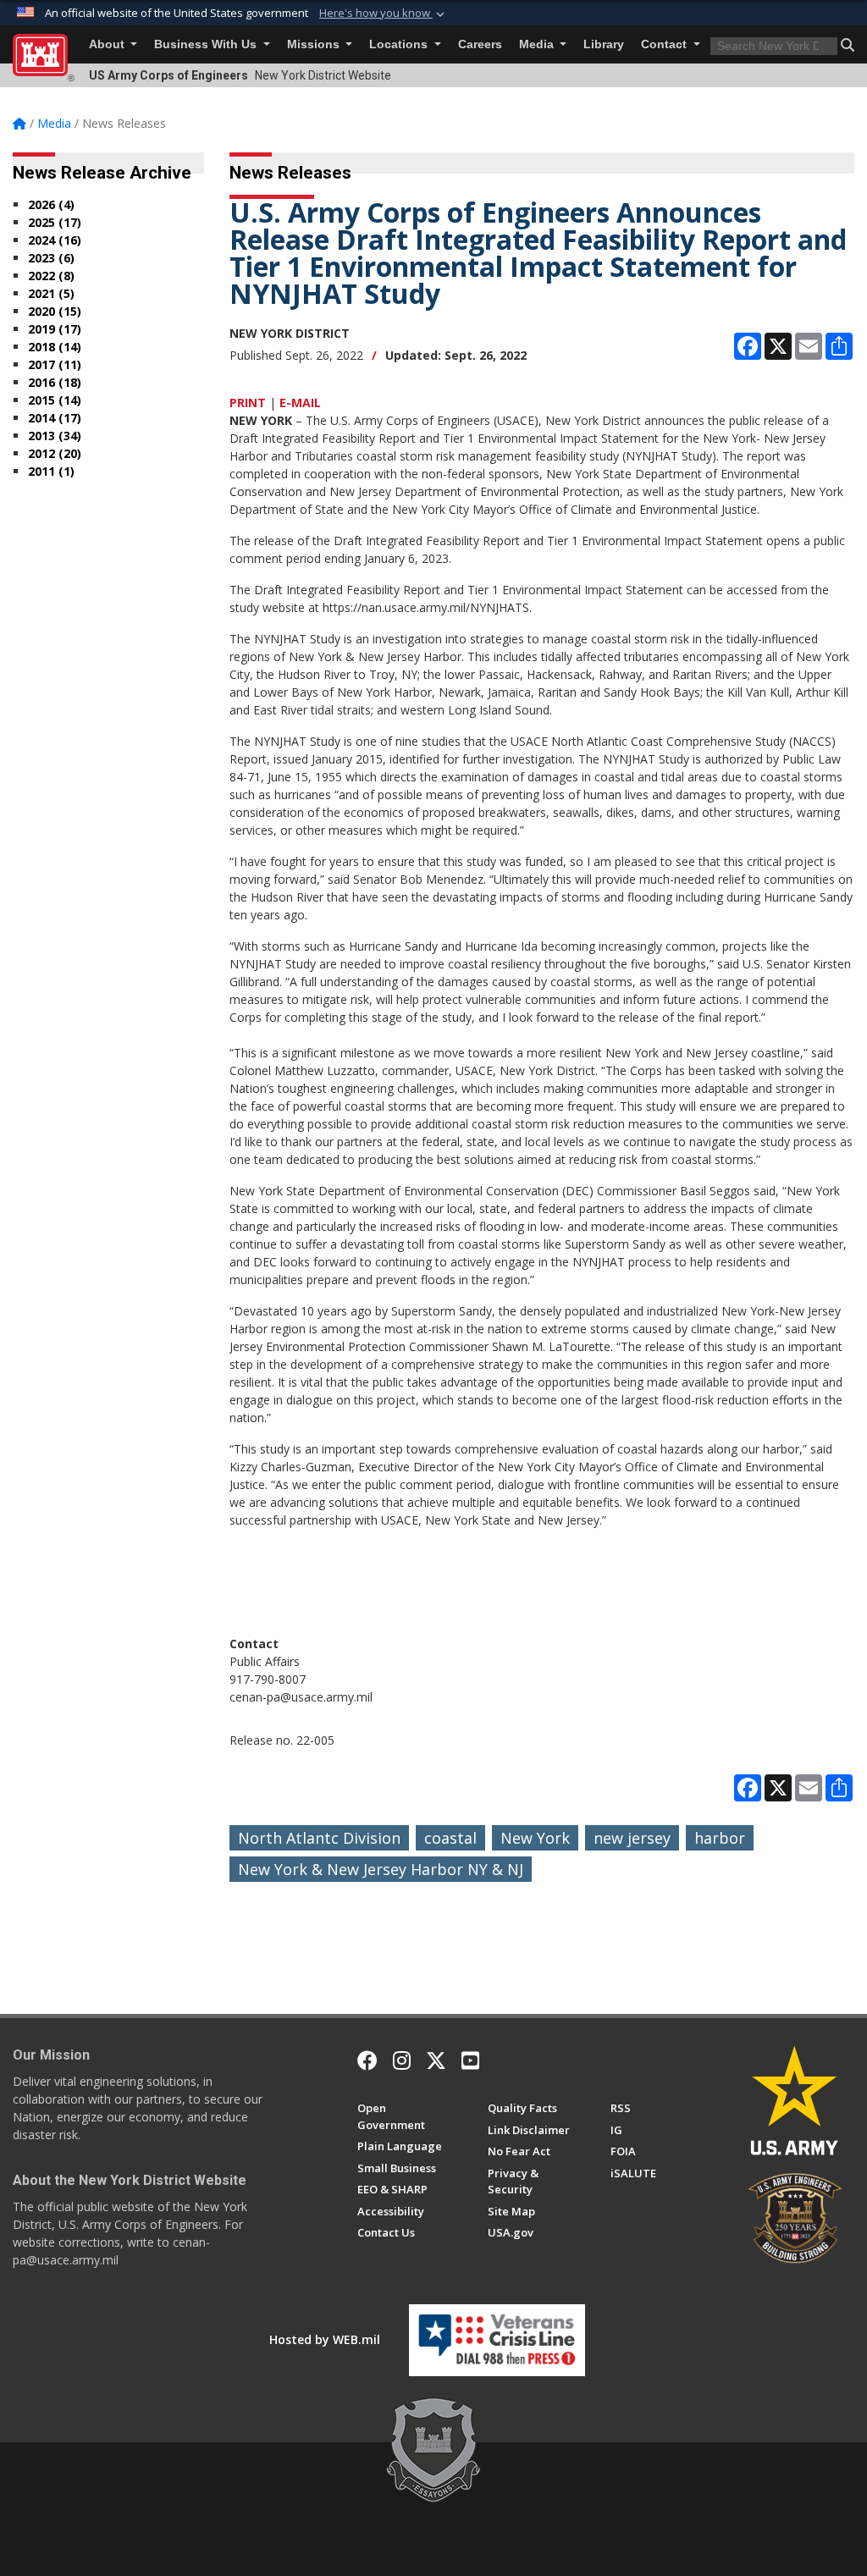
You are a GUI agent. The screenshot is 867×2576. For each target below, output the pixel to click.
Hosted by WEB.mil (325, 2339)
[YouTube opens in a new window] (470, 2060)
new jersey (632, 1838)
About (108, 44)
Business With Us (207, 44)
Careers (480, 44)
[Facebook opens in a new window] (367, 2060)
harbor (720, 1838)
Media (538, 44)
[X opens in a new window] (436, 2060)
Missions (315, 44)
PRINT (248, 403)
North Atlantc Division (319, 1838)
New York (535, 1838)
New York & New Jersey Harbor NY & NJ (381, 1869)
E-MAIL (300, 403)
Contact (665, 44)
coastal (450, 1838)
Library (604, 44)
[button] (384, 14)
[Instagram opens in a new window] (402, 2060)
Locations (400, 44)
